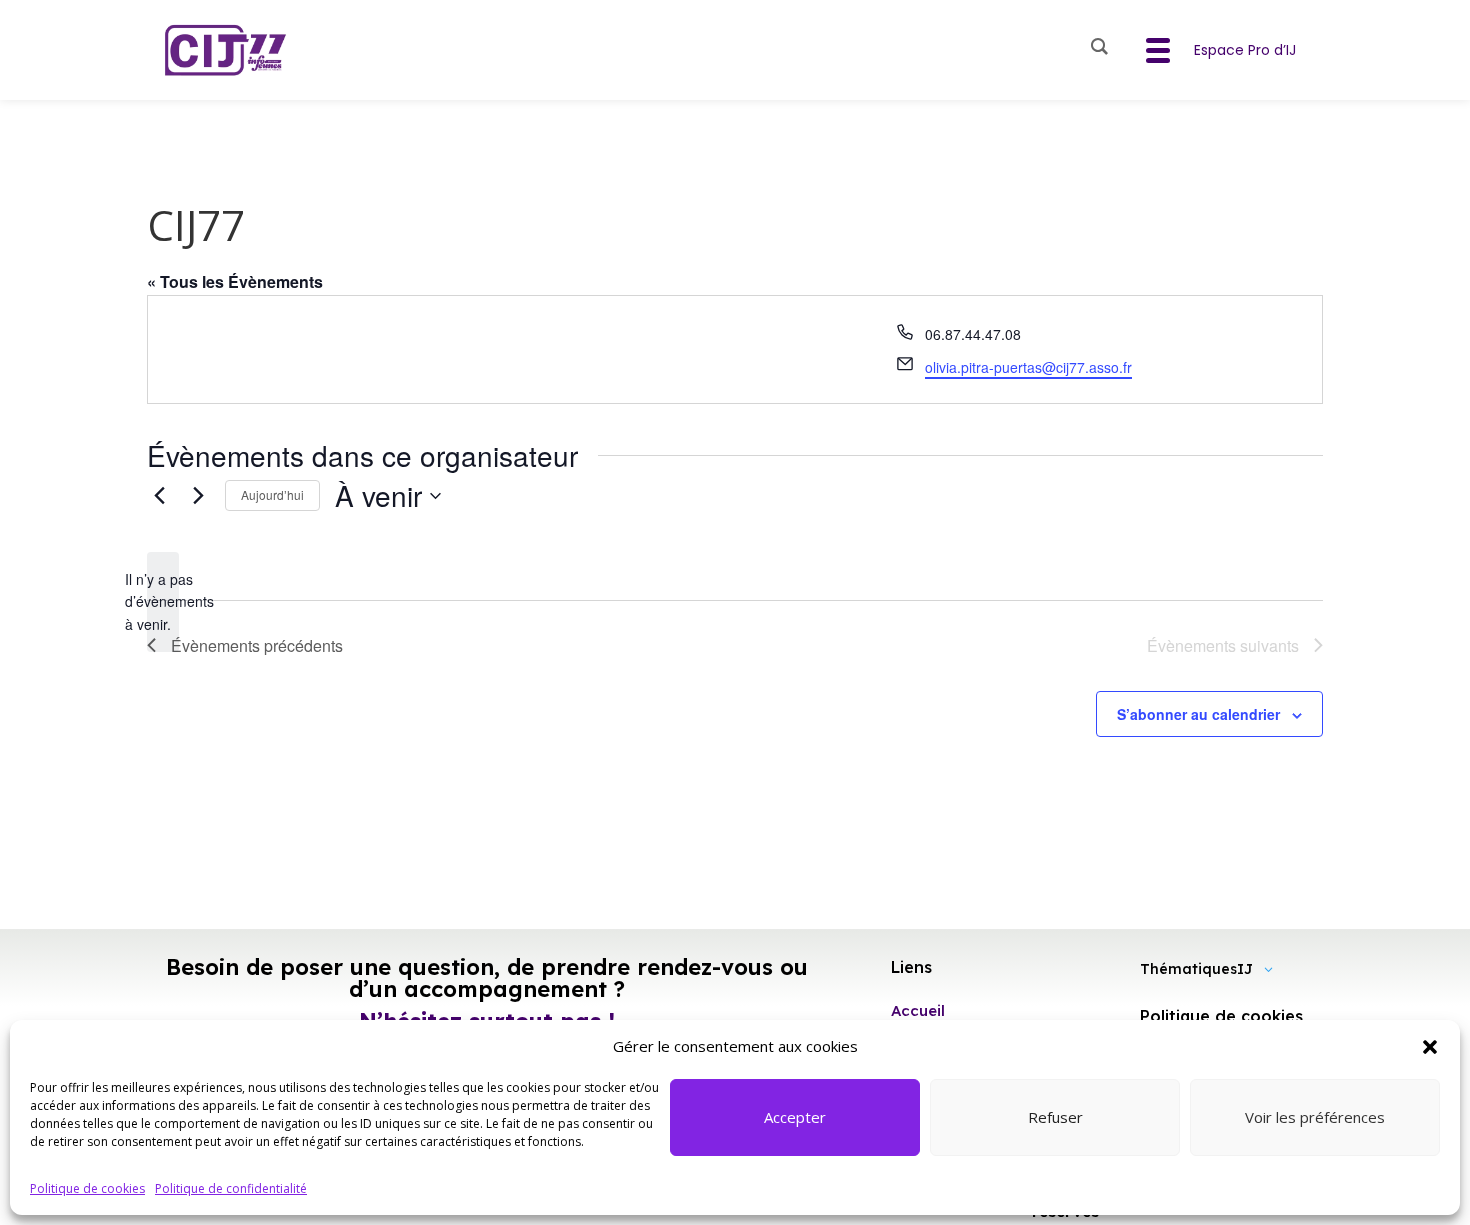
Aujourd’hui (272, 494)
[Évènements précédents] (159, 496)
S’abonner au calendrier (1198, 714)
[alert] (163, 602)
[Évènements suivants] (198, 496)
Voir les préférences (1315, 1117)
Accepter (795, 1117)
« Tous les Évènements (235, 281)
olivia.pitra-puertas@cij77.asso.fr (1028, 367)
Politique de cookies (87, 1188)
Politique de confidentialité (231, 1188)
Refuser (1055, 1117)
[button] (1430, 1047)
